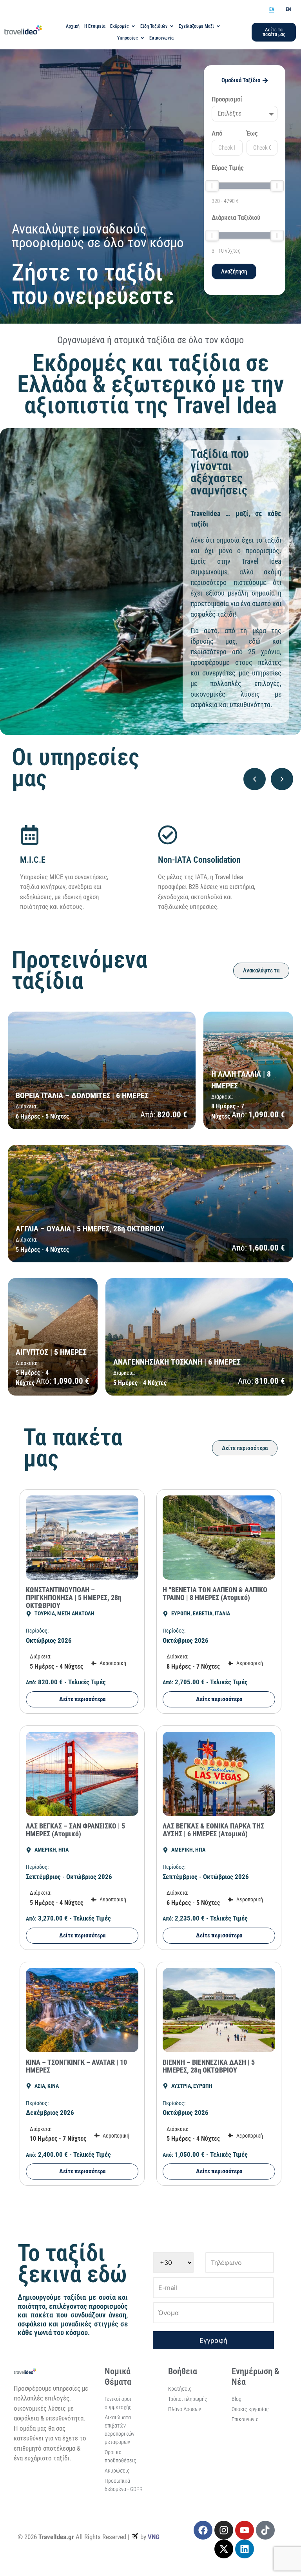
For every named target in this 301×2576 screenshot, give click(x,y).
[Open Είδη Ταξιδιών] (172, 26)
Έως (252, 134)
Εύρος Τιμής (228, 168)
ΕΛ (272, 9)
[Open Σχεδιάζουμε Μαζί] (218, 26)
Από (217, 134)
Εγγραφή (213, 2341)
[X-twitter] (224, 2549)
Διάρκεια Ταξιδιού (236, 218)
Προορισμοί (227, 100)
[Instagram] (224, 2530)
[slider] (212, 186)
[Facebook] (203, 2530)
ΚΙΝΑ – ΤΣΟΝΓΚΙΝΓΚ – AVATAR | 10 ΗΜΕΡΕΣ (76, 2066)
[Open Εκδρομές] (133, 26)
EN (288, 9)
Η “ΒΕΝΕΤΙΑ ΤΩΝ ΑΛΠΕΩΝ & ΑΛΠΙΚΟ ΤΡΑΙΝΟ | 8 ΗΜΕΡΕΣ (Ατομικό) (215, 1594)
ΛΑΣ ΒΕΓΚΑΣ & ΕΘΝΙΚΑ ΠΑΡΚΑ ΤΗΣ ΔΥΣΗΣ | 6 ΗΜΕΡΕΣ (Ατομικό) (213, 1830)
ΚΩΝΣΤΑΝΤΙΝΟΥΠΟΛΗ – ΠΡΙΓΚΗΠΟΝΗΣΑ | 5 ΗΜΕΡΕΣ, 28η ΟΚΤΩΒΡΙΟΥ (74, 1598)
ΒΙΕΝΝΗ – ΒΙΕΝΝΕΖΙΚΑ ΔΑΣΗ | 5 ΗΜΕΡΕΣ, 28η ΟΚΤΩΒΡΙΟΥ (209, 2066)
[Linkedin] (245, 2549)
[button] (255, 779)
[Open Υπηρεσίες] (142, 38)
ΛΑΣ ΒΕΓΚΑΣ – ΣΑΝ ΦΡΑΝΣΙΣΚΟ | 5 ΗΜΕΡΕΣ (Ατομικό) (75, 1830)
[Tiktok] (265, 2530)
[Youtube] (245, 2530)
